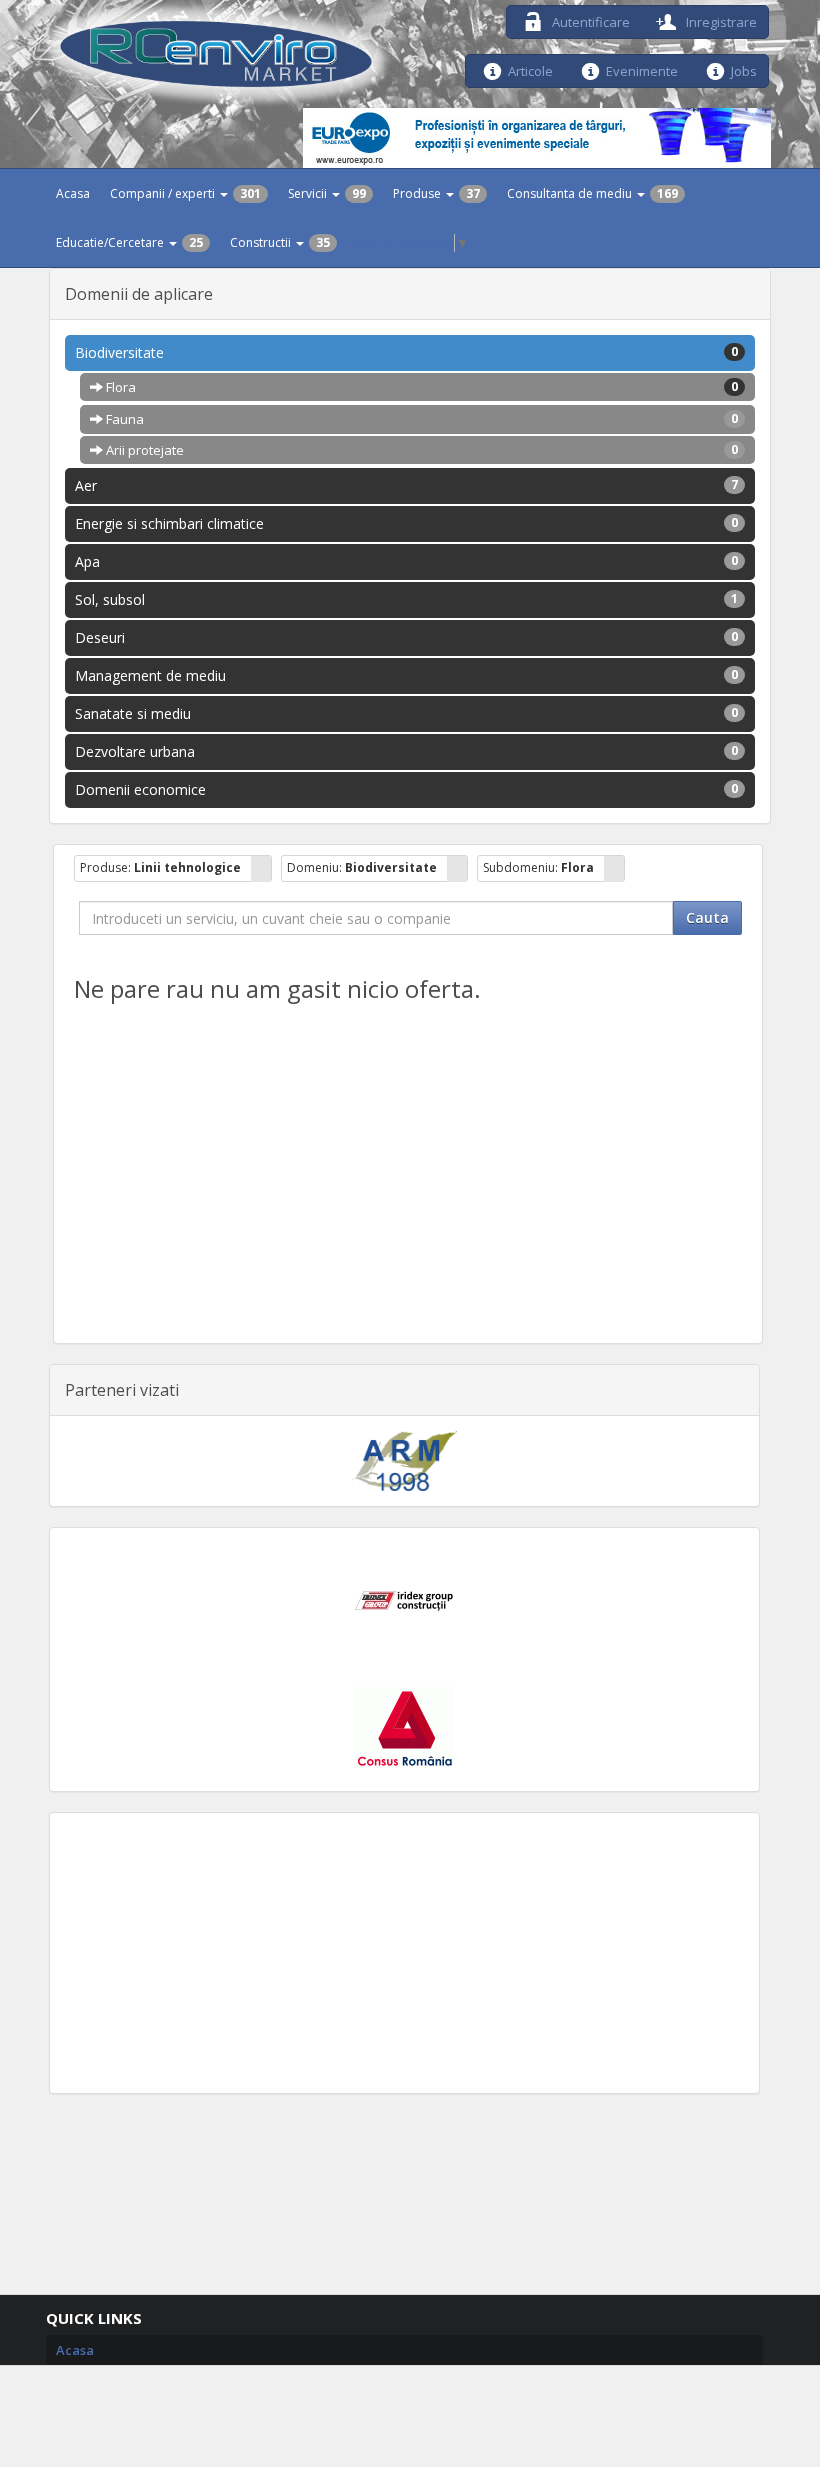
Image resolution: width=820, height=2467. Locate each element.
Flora (420, 387)
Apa (406, 561)
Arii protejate (420, 450)
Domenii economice (406, 789)
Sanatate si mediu (406, 713)
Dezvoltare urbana (406, 751)
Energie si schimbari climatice (406, 523)
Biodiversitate (406, 352)
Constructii (280, 242)
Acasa (73, 193)
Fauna (420, 419)
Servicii (327, 193)
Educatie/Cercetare (129, 242)
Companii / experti (185, 193)
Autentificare (589, 20)
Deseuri (406, 637)
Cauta (707, 917)
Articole (530, 69)
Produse (436, 193)
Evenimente (642, 69)
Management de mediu (406, 675)
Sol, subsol (406, 599)
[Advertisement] (404, 1953)
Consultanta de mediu (592, 193)
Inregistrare (720, 20)
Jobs (744, 69)
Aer (406, 485)
